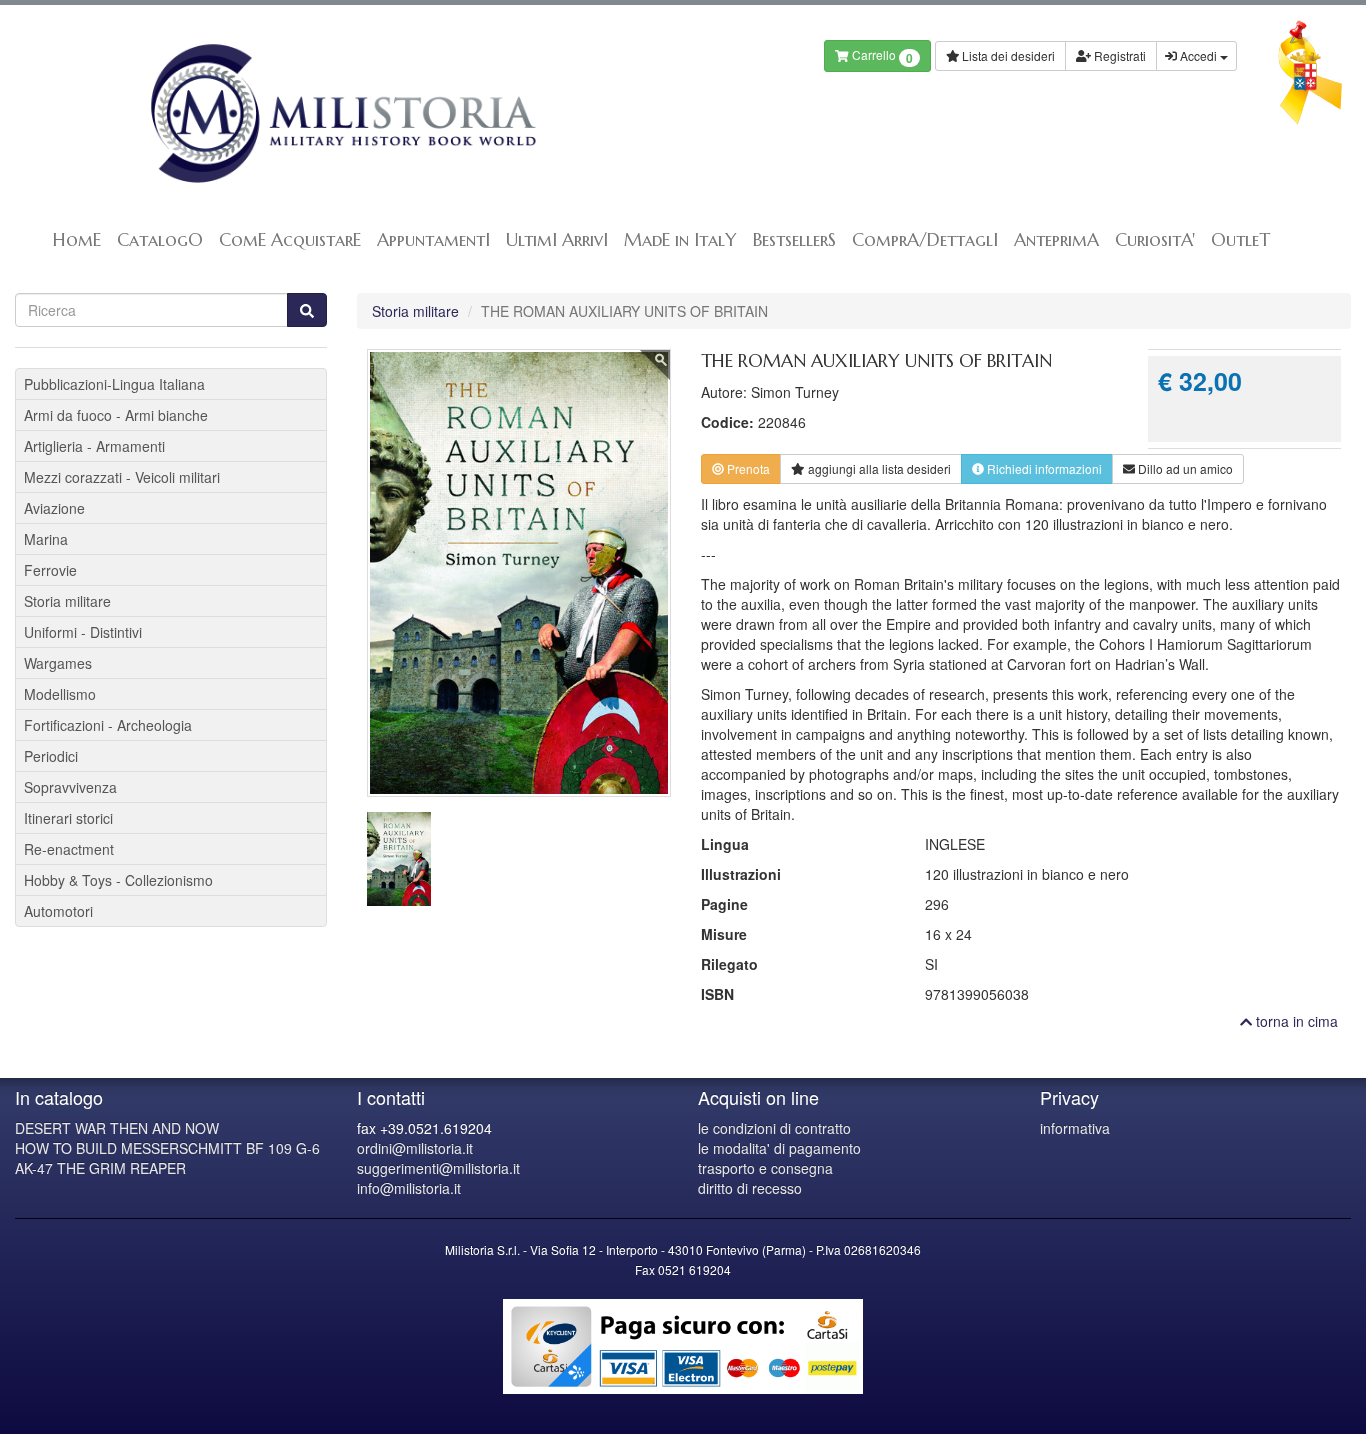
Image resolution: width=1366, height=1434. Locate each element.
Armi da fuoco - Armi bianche (116, 415)
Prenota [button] (747, 468)
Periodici (51, 756)
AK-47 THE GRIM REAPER (100, 1168)
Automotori (58, 911)
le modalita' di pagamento (779, 1148)
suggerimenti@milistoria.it (438, 1168)
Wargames (58, 663)
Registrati (1118, 55)
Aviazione (54, 508)
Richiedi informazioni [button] (1043, 468)
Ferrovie (50, 570)
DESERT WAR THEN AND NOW (117, 1128)
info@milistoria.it (409, 1188)
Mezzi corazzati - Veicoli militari (122, 477)
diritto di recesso (750, 1188)
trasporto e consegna (765, 1168)
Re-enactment (69, 849)
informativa (1075, 1128)
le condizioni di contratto (774, 1128)
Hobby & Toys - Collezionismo (118, 880)
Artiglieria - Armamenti (94, 446)
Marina (46, 539)
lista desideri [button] (879, 468)
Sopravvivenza (70, 787)
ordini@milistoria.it (415, 1148)
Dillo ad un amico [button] (1184, 468)
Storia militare (415, 311)
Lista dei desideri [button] (1007, 55)
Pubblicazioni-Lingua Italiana (114, 384)
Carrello (881, 56)
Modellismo (60, 694)
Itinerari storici (68, 818)
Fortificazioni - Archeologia (108, 725)
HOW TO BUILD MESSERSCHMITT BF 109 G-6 (167, 1148)
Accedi (1198, 55)
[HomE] (341, 113)
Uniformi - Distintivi (83, 632)
